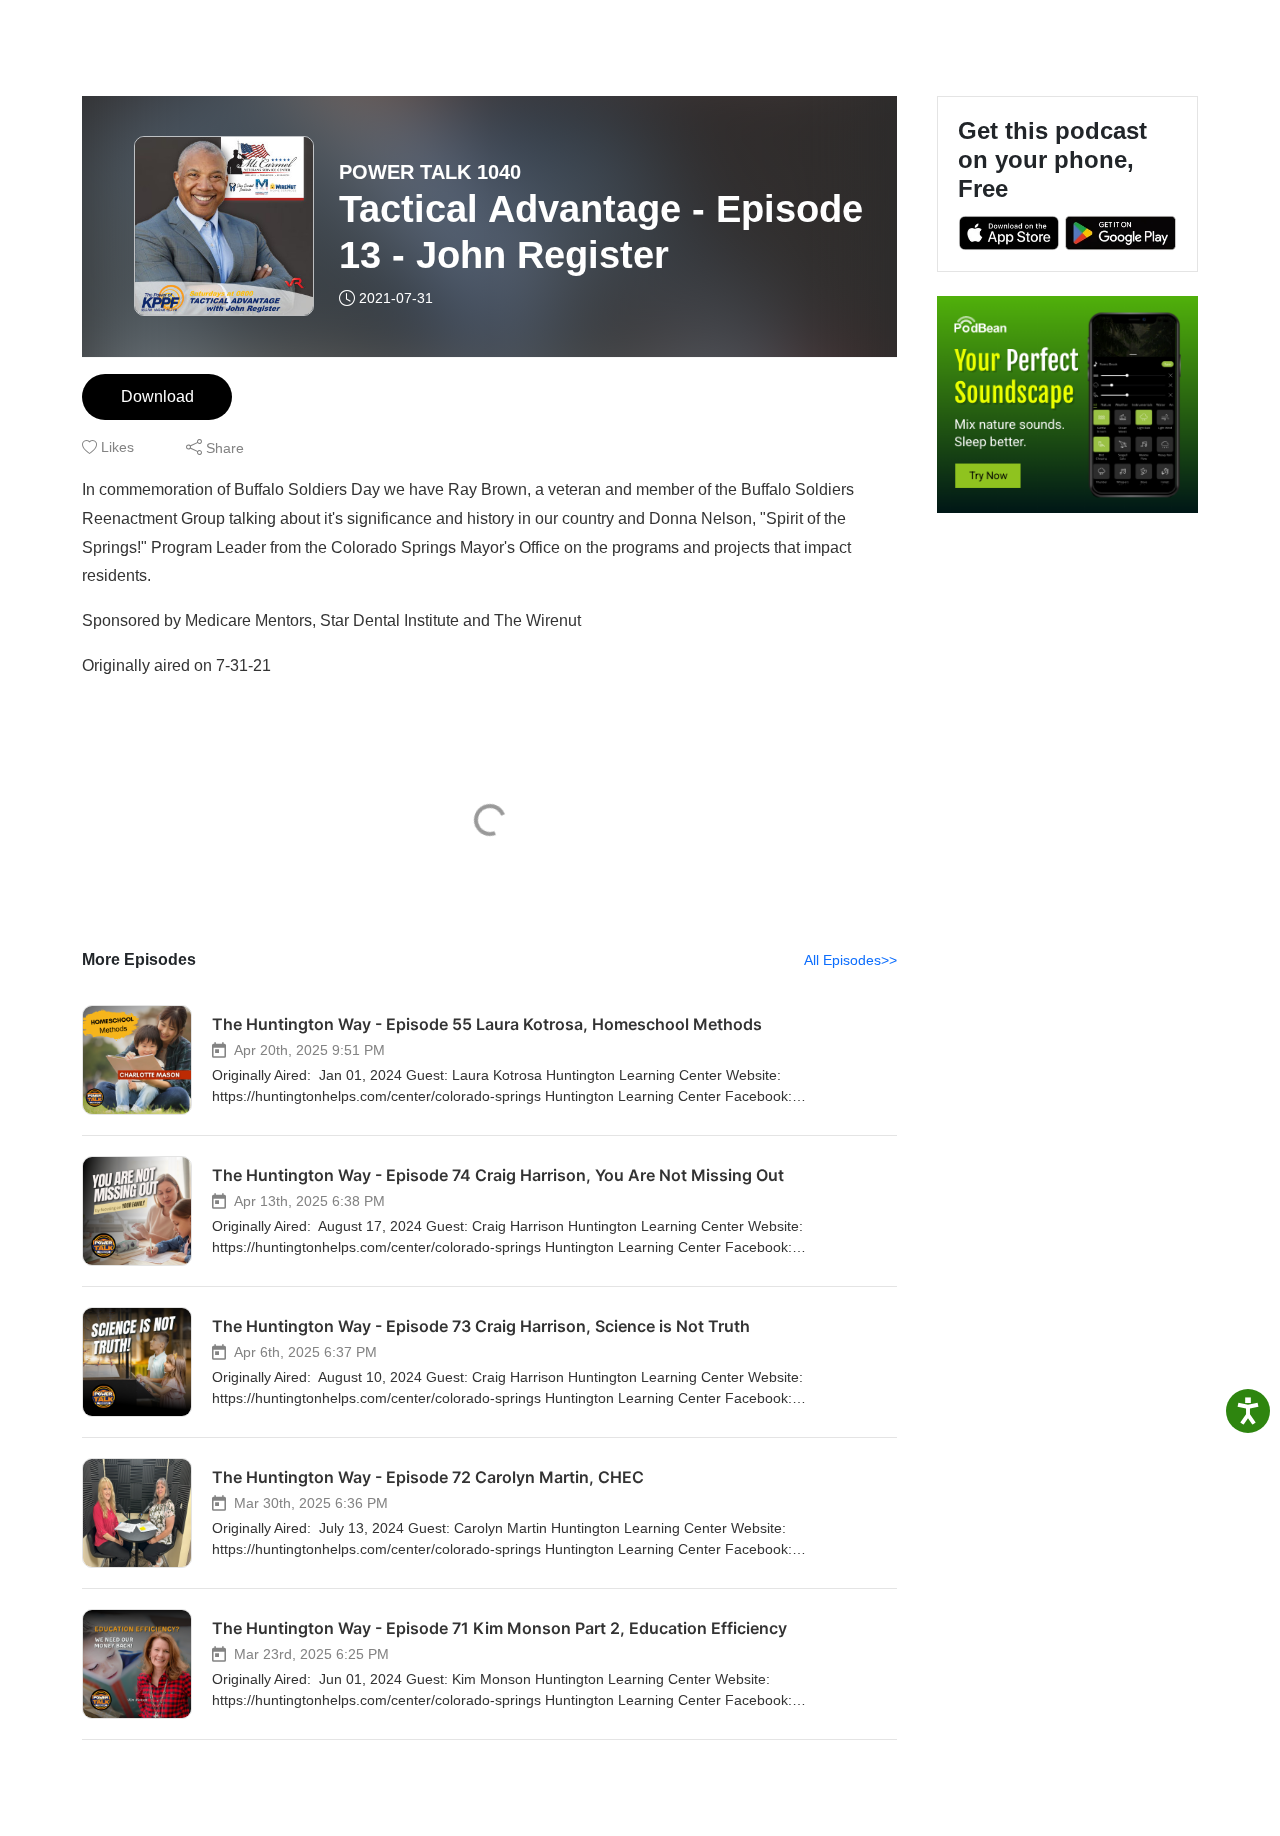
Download (157, 396)
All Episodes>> (850, 960)
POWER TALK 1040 (430, 172)
